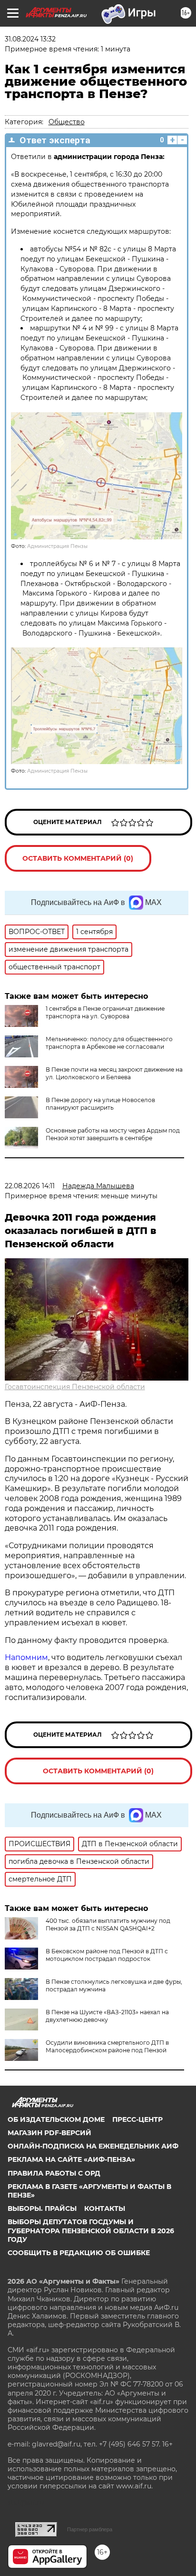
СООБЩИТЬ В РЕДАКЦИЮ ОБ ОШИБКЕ (79, 2253)
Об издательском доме (56, 2119)
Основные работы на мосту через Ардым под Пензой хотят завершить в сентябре (113, 1134)
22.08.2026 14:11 (30, 1186)
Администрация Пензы (57, 546)
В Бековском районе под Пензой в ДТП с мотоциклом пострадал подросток (107, 1955)
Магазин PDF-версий (49, 2133)
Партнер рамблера (90, 2529)
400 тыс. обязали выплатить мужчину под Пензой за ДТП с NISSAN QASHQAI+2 (108, 1925)
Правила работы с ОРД (54, 2173)
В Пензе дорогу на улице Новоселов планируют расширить (100, 1104)
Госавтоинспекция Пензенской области (75, 1387)
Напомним (26, 1657)
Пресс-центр (137, 2119)
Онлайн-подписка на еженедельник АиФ (93, 2146)
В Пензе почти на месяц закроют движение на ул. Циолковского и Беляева (114, 1073)
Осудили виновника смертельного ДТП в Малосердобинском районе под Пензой (107, 2046)
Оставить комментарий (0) (78, 858)
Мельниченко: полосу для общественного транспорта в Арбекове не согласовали (109, 1043)
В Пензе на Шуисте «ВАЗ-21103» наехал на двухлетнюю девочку (107, 2016)
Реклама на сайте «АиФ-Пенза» (71, 2159)
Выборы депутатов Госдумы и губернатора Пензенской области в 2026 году (91, 2230)
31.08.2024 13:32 (30, 39)
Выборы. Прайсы (42, 2208)
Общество (67, 122)
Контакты (105, 2208)
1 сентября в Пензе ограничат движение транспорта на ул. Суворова (105, 1012)
